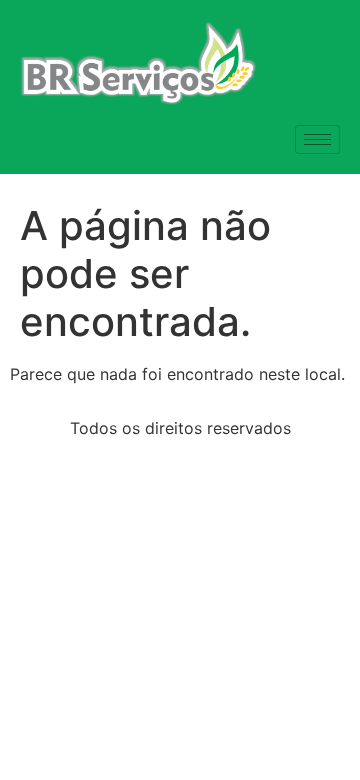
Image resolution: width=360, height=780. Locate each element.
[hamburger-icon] (317, 139)
